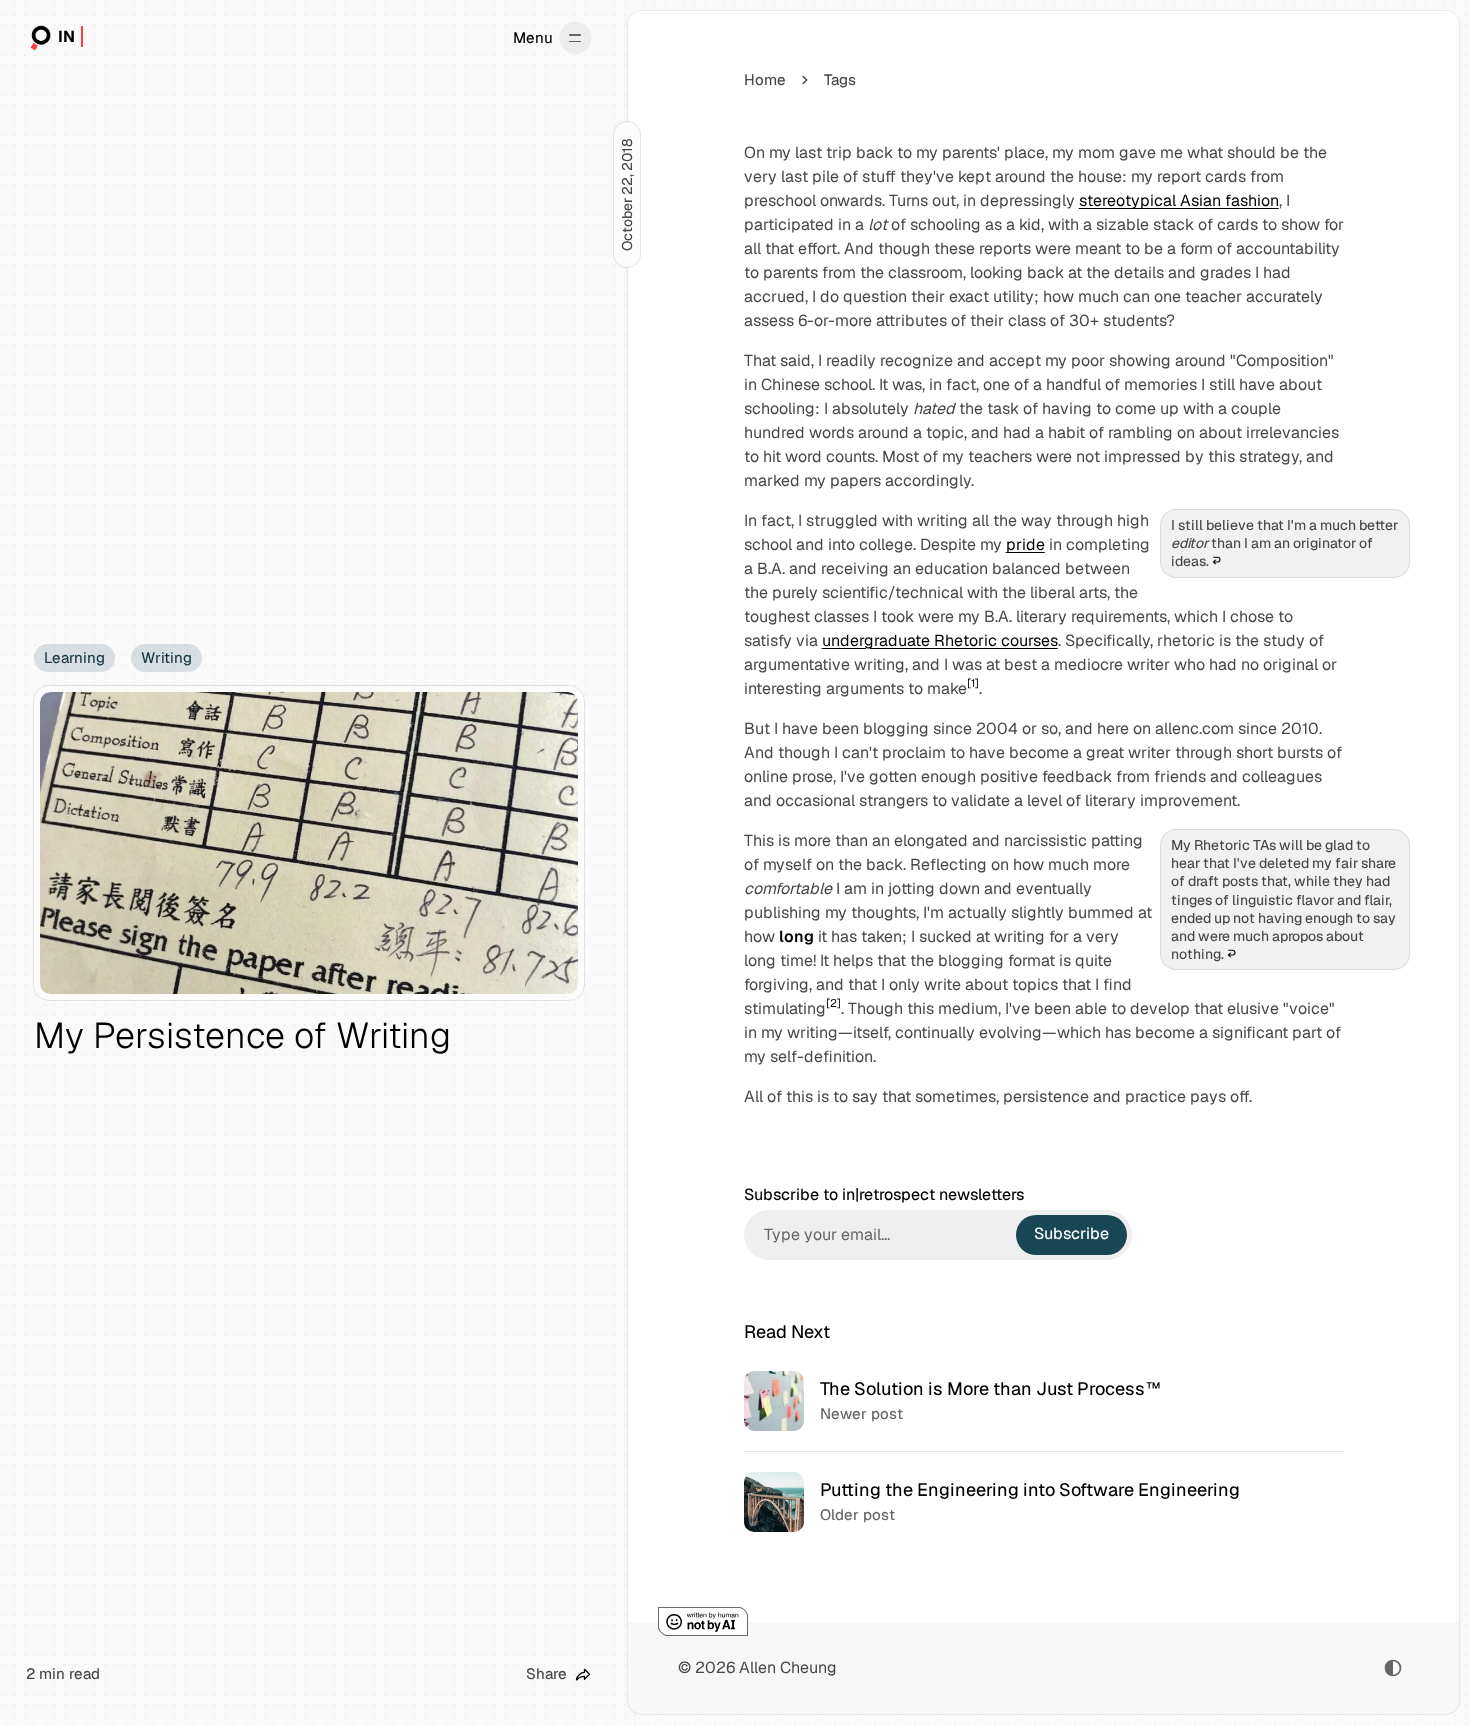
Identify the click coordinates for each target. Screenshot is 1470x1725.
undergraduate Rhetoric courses (940, 640)
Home (765, 79)
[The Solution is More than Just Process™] (1043, 1401)
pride (1025, 544)
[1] (973, 683)
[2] (833, 1003)
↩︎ (1216, 561)
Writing (166, 657)
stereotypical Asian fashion (1179, 200)
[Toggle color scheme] (1393, 1668)
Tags (840, 79)
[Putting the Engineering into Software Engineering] (1043, 1501)
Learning (74, 657)
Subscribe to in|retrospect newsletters (884, 1195)
